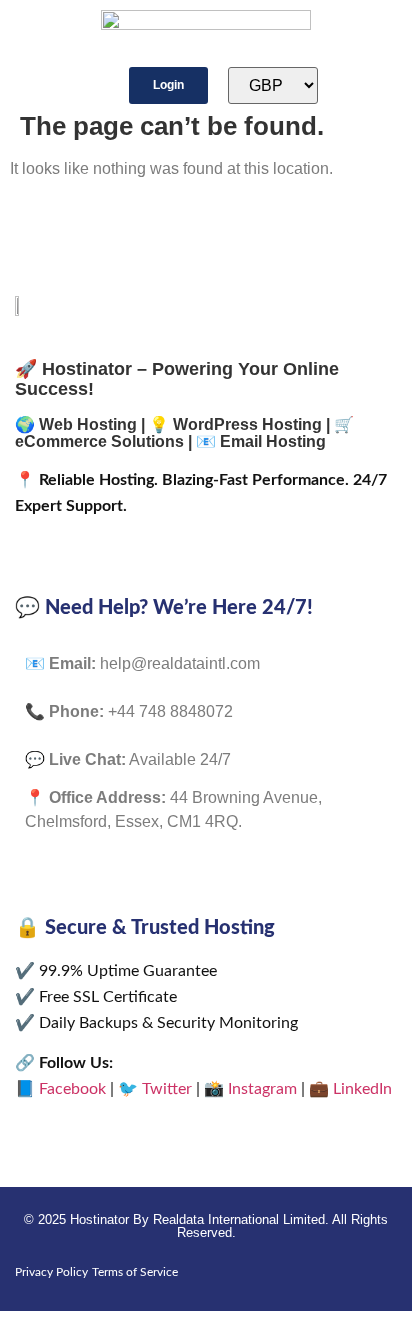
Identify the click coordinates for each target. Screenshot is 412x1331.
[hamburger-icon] (49, 86)
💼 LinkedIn (350, 1089)
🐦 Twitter (155, 1089)
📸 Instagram (250, 1089)
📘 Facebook (60, 1089)
